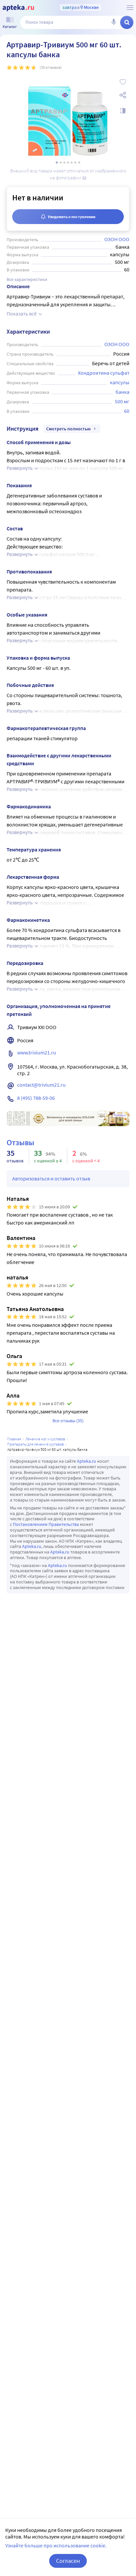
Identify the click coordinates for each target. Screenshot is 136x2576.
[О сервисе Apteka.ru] (130, 8)
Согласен (68, 2561)
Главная (14, 1439)
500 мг (122, 401)
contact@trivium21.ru (41, 1085)
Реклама (120, 1115)
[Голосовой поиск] (114, 22)
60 (127, 411)
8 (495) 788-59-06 (36, 1098)
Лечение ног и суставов (45, 1439)
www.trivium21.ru (37, 1052)
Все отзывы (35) (68, 1421)
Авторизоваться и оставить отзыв (51, 1178)
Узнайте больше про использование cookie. (56, 2545)
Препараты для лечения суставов (35, 1444)
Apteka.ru (86, 1461)
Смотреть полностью (68, 429)
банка (122, 392)
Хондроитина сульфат (104, 373)
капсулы (120, 382)
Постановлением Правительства (46, 1524)
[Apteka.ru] (18, 8)
